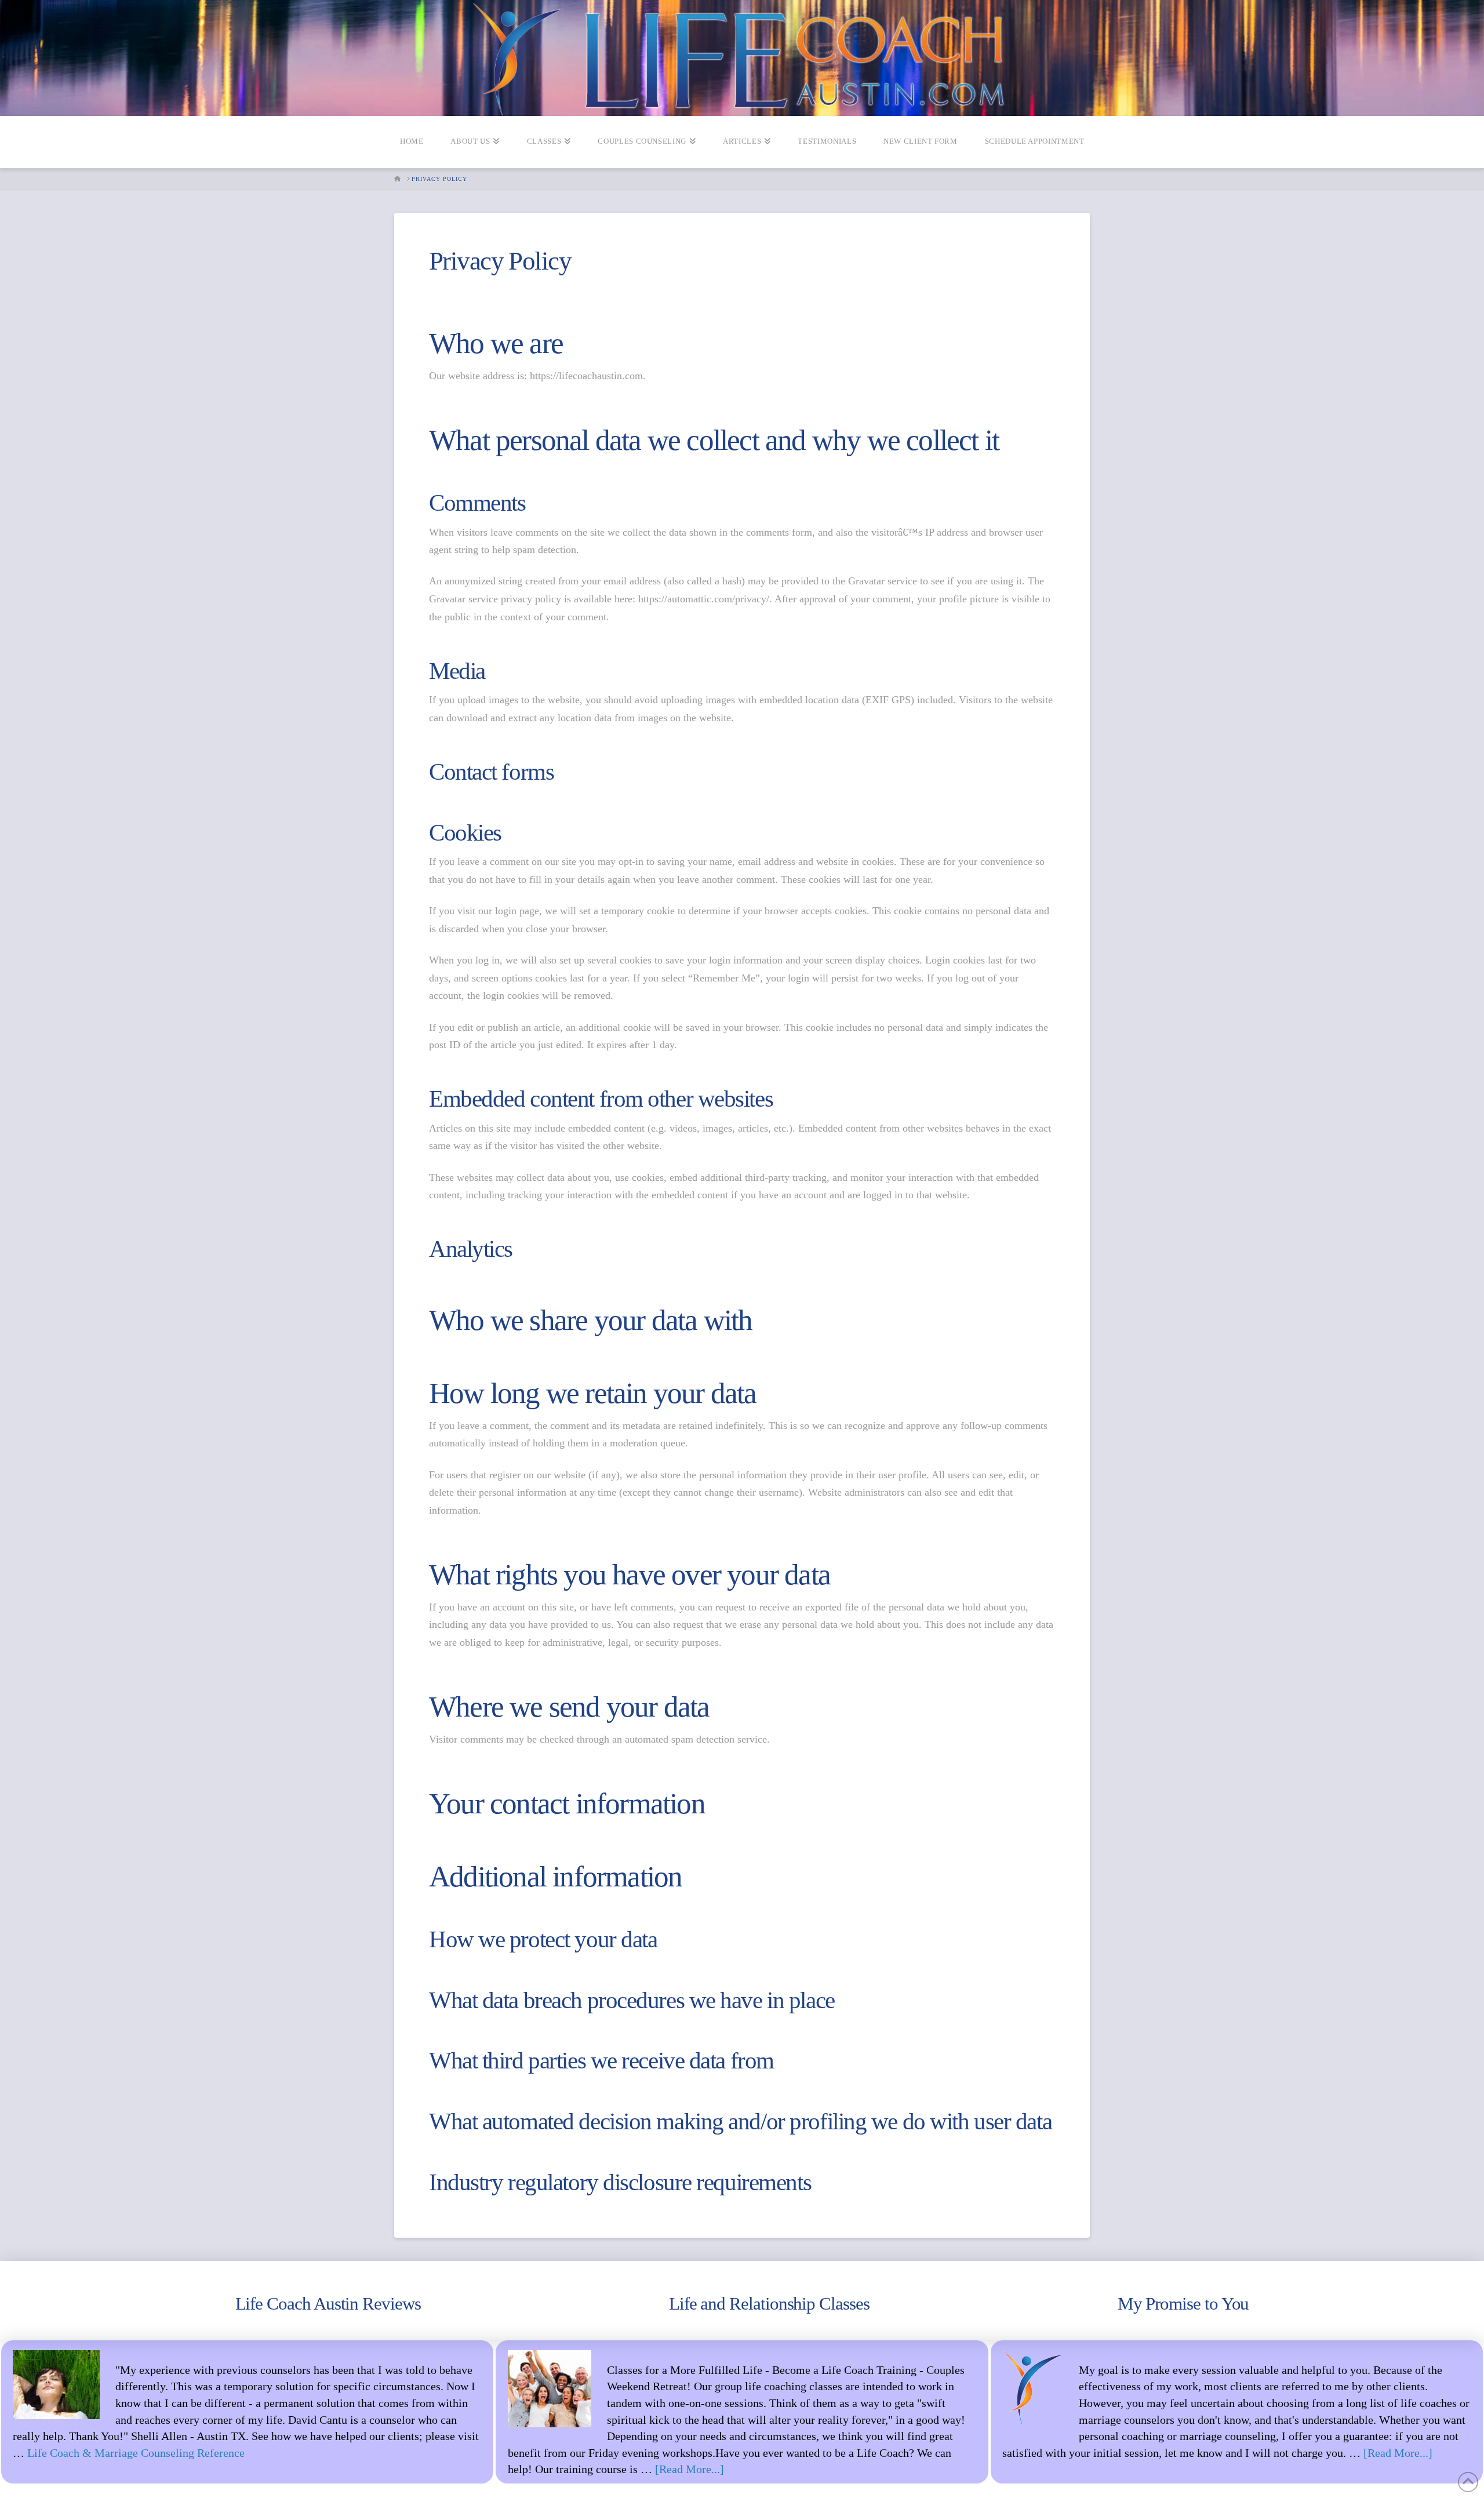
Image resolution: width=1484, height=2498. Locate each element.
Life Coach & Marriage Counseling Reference (136, 2453)
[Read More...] (690, 2469)
